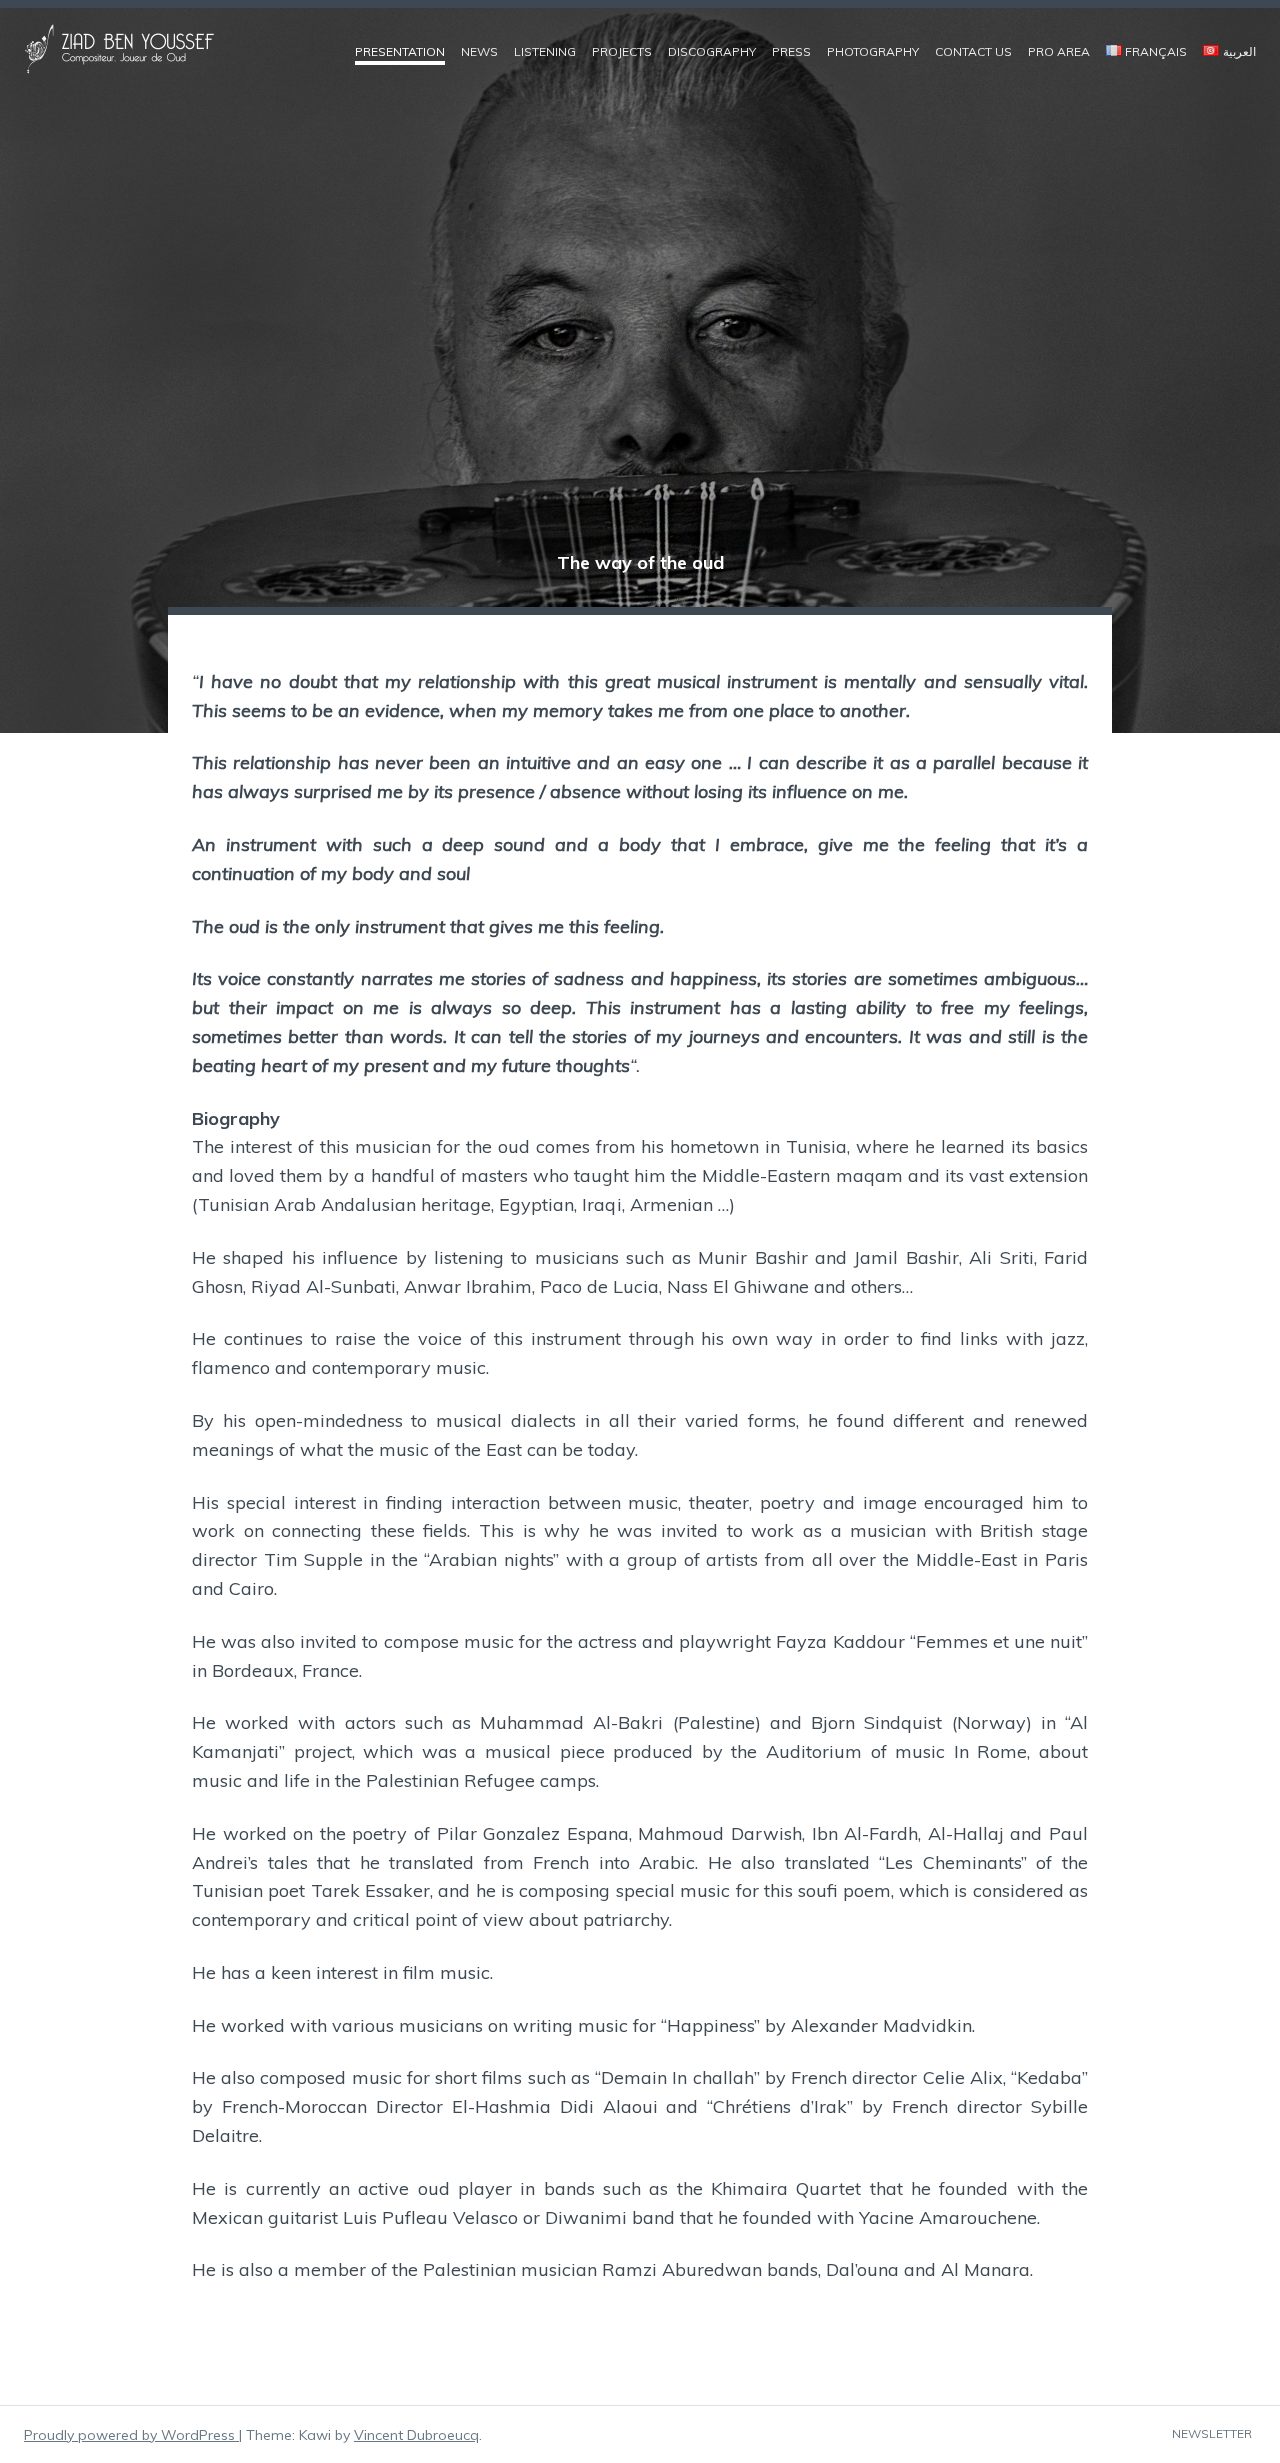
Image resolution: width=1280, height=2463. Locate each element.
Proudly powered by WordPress (131, 2435)
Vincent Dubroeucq (416, 2435)
